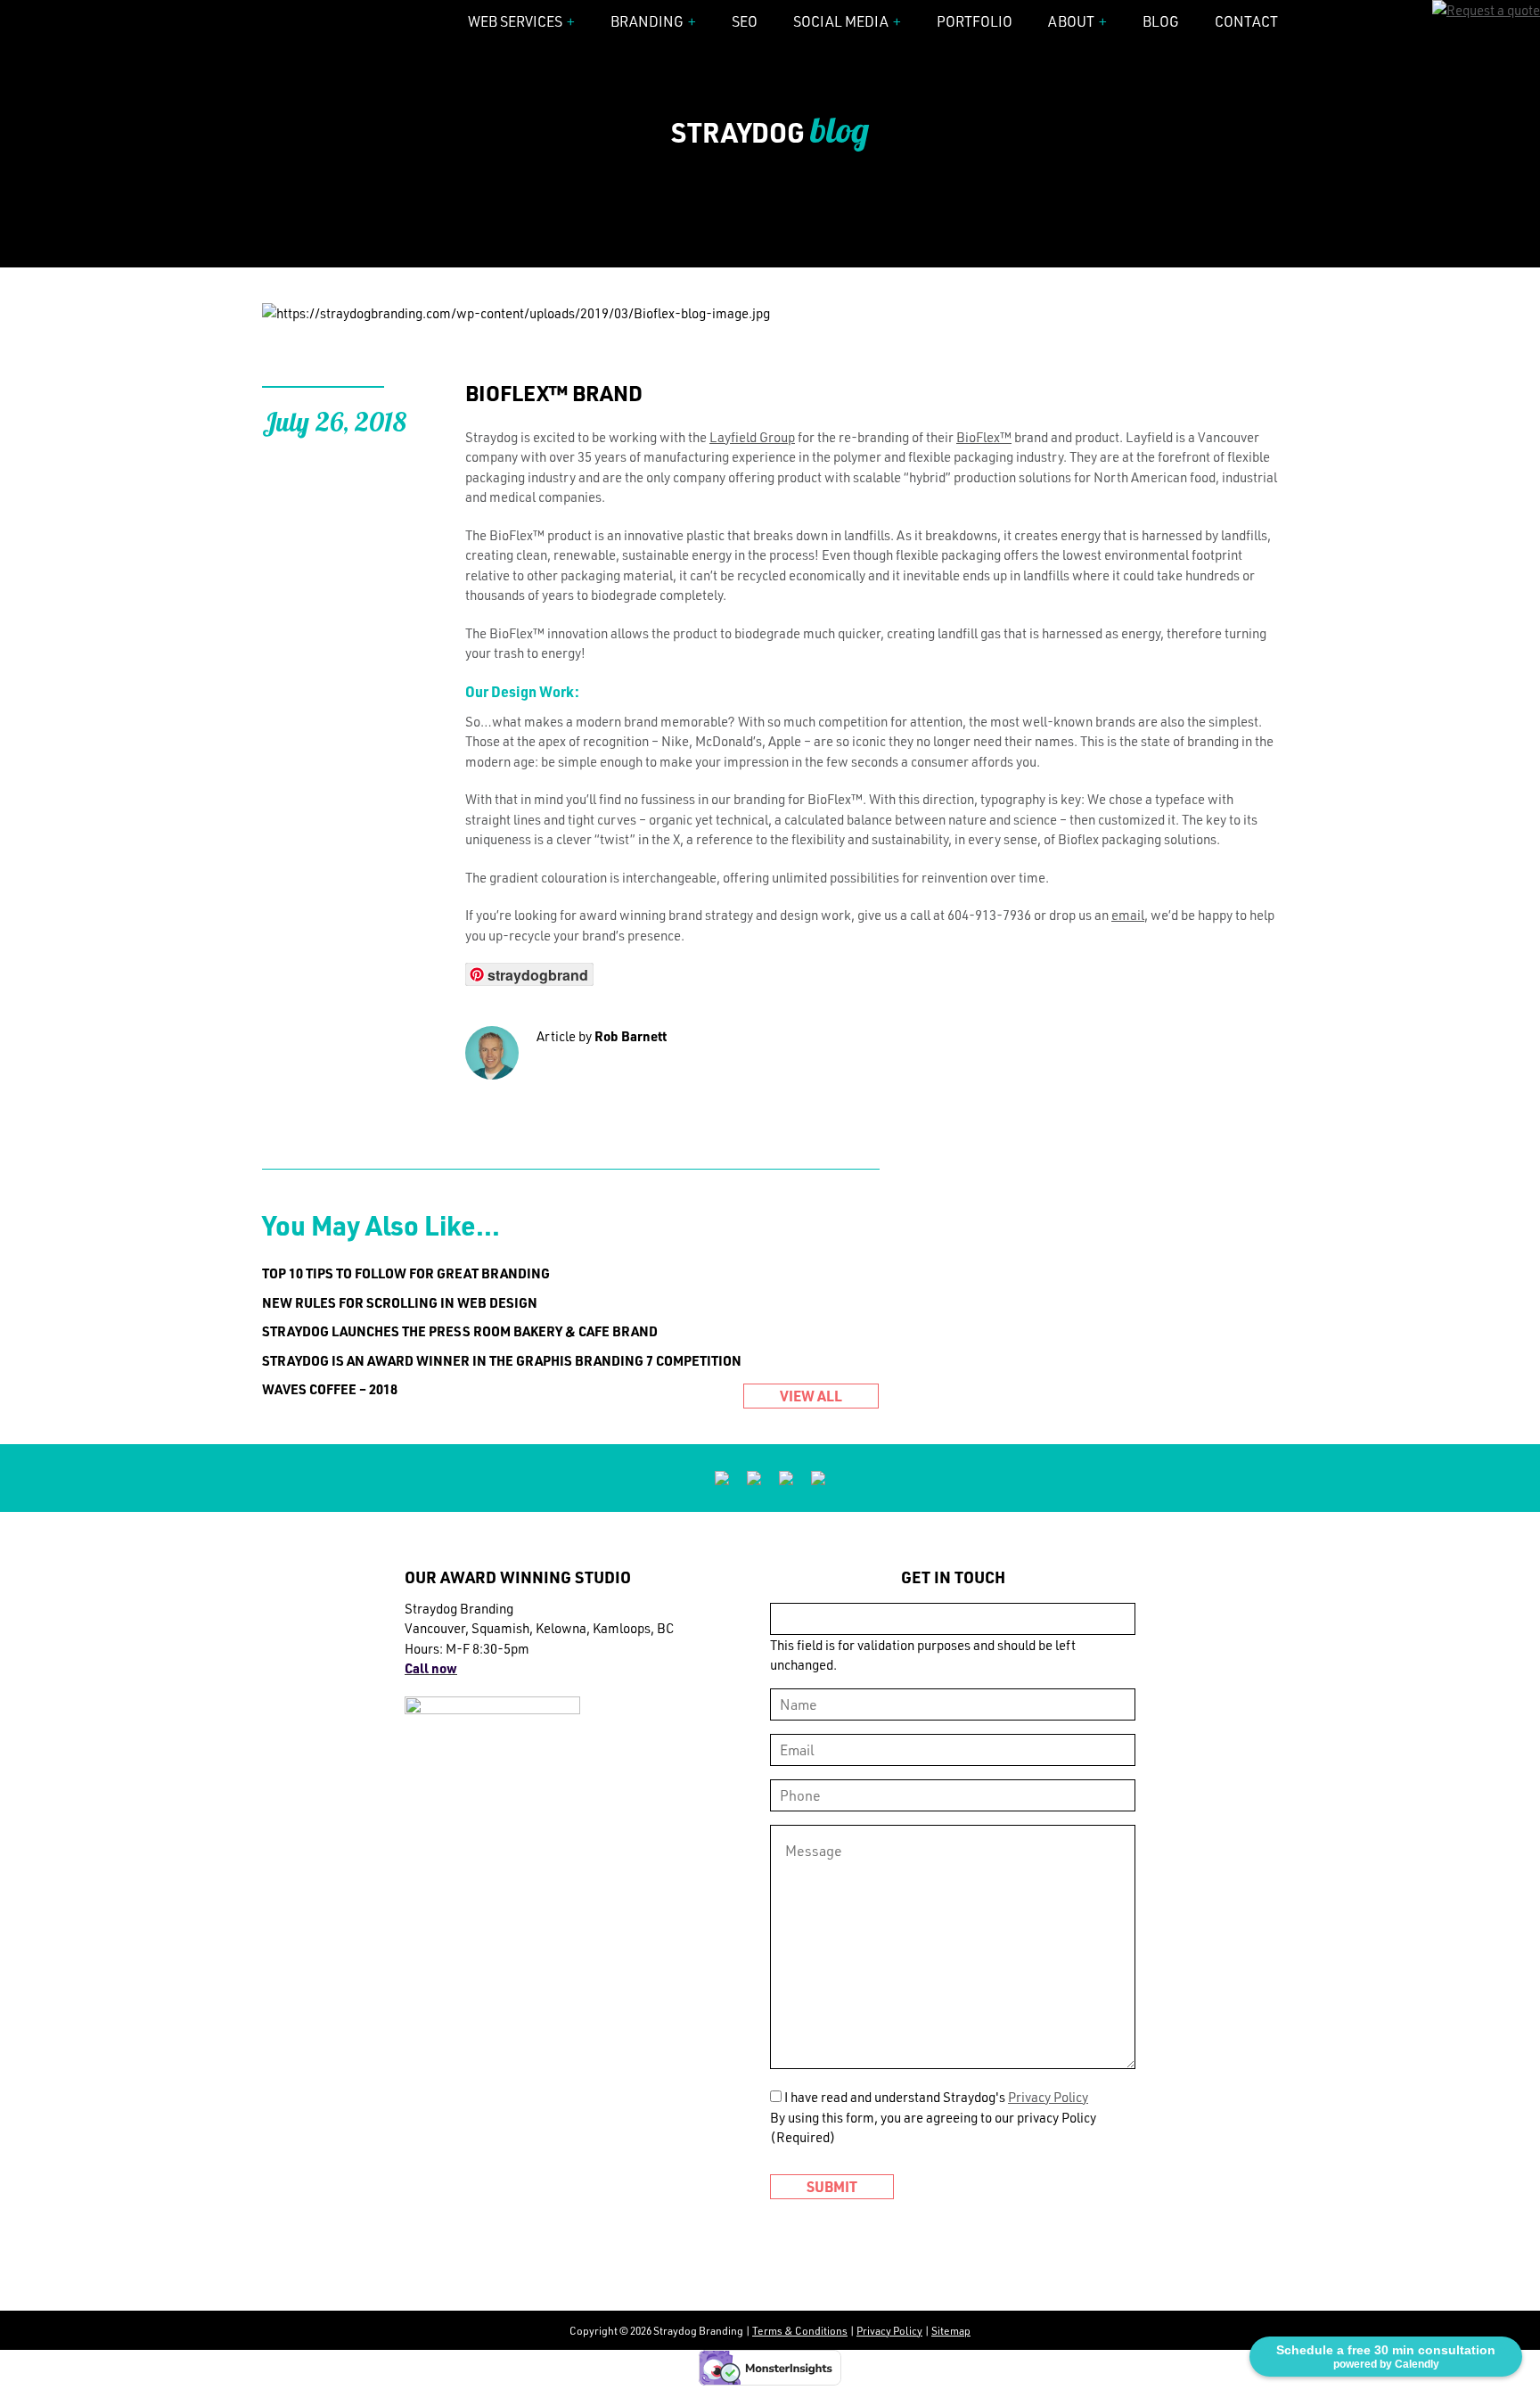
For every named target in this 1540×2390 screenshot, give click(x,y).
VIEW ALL (811, 1396)
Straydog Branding (329, 23)
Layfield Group (752, 437)
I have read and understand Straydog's (936, 2097)
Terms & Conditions (800, 2330)
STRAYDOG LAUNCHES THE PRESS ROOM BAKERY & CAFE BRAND (460, 1331)
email (1128, 915)
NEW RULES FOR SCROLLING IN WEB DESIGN (400, 1302)
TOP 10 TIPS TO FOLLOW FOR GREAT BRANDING (406, 1273)
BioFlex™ (984, 437)
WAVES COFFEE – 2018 (330, 1389)
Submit (832, 2186)
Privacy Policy (1048, 2097)
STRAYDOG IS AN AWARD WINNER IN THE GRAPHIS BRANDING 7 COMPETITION (502, 1360)
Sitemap (951, 2330)
